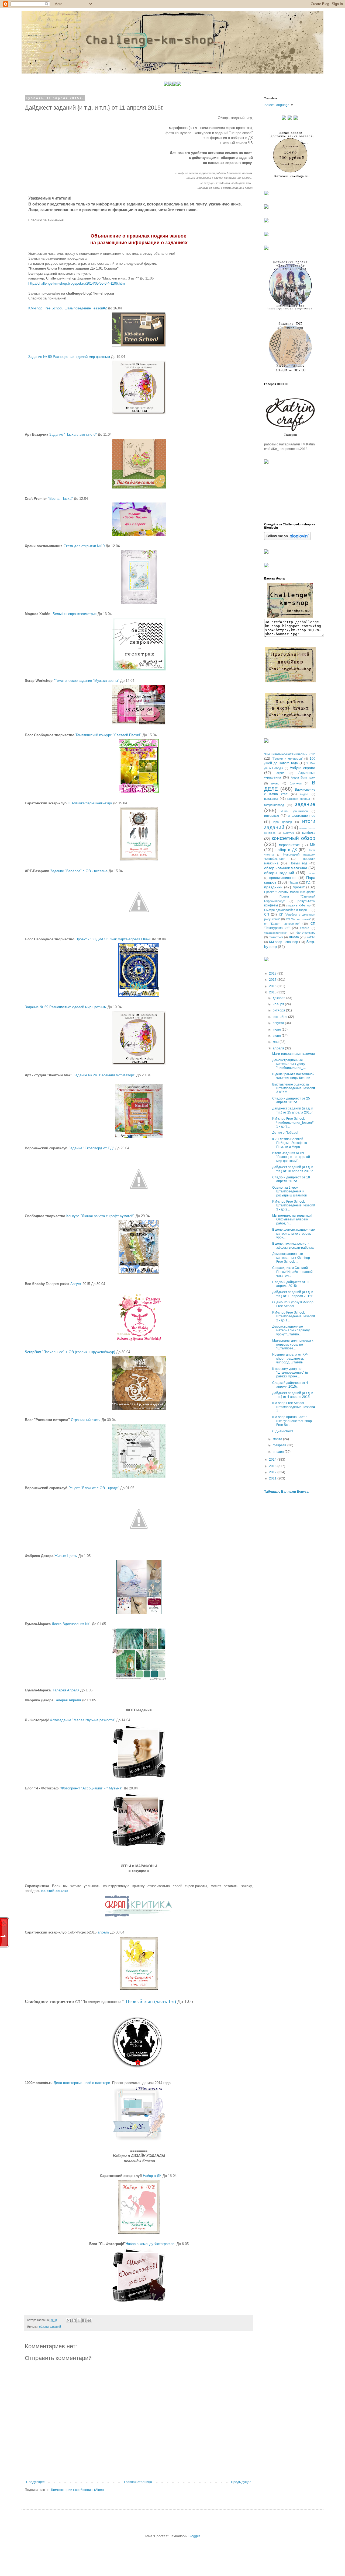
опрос (312, 873)
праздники (273, 887)
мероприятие (289, 845)
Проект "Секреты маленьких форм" (290, 892)
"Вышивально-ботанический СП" (290, 754)
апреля (279, 1048)
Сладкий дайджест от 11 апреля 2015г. (291, 1284)
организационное (283, 878)
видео (304, 794)
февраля (280, 1445)
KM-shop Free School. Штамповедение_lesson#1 (294, 1407)
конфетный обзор (294, 838)
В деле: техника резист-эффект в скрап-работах (293, 1245)
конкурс (289, 833)
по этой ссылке (55, 1891)
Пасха (293, 882)
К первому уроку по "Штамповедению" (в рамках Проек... (290, 1373)
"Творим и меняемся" (287, 759)
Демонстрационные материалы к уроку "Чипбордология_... (289, 1064)
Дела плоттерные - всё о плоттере (82, 2083)
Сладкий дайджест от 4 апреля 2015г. (290, 1385)
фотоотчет (276, 937)
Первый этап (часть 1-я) (151, 2001)
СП (267, 914)
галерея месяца (299, 799)
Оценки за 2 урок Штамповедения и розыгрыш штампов (289, 1191)
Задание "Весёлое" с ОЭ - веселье (79, 871)
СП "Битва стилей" (299, 919)
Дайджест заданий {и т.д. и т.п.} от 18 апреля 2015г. (293, 1169)
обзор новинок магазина (286, 868)
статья (305, 928)
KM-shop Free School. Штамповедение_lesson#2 (68, 308)
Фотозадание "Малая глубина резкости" (82, 1720)
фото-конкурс (306, 933)
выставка (271, 799)
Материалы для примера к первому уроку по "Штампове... (293, 1344)
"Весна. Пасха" (60, 499)
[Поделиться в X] (79, 2320)
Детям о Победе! (285, 1133)
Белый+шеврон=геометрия (75, 614)
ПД (308, 882)
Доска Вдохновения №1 (71, 1624)
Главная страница (138, 2482)
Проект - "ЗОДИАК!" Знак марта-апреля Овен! (113, 939)
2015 (273, 992)
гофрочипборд (274, 805)
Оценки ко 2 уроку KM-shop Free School (293, 1304)
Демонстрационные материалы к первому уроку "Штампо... (291, 1330)
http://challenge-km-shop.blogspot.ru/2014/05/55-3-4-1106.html (77, 283)
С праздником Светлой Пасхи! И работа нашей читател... (292, 1272)
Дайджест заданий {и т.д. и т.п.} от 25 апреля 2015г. (293, 1110)
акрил (280, 773)
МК (313, 845)
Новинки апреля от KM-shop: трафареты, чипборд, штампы (290, 1358)
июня (277, 1036)
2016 (273, 986)
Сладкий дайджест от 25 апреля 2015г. (291, 1100)
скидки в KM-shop (298, 905)
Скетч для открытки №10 (84, 546)
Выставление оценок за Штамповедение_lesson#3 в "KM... (294, 1088)
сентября (280, 1017)
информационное (302, 816)
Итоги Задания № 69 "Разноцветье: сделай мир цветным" (291, 1157)
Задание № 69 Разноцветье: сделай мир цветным (69, 357)
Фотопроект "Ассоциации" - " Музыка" (92, 1788)
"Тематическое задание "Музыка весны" (86, 681)
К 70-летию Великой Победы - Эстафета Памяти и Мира (290, 1143)
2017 (273, 980)
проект (299, 887)
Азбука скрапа (303, 768)
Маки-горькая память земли (294, 1054)
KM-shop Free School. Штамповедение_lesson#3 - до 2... (294, 1205)
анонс (275, 783)
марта (278, 1439)
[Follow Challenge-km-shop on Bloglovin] (287, 539)
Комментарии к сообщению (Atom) (77, 2490)
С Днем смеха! (283, 1431)
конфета (309, 833)
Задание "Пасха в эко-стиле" (73, 434)
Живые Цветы (66, 1556)
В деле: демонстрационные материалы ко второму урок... (294, 1233)
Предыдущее (241, 2482)
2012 (273, 1472)
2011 (273, 1478)
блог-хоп (296, 783)
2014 (273, 1460)
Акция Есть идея (303, 777)
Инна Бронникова (294, 811)
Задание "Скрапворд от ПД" (91, 1148)
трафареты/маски (276, 933)
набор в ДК (286, 850)
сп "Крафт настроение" (282, 924)
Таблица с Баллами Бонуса (286, 1492)
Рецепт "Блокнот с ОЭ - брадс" (94, 1488)
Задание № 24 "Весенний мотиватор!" (104, 1075)
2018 (273, 973)
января (279, 1452)
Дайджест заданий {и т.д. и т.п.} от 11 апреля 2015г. (293, 1294)
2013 (273, 1466)
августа (279, 1023)
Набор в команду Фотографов (150, 2244)
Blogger (194, 2536)
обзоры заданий (50, 2327)
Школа (294, 937)
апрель (103, 1932)
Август (76, 1284)
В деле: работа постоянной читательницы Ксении (293, 1076)
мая (276, 1042)
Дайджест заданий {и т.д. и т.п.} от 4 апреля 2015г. (293, 1395)
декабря (280, 998)
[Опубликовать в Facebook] (84, 2320)
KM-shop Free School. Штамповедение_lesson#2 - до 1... (294, 1316)
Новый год (298, 863)
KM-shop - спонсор (284, 942)
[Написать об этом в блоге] (74, 2320)
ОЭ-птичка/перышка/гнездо (90, 803)
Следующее (35, 2482)
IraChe (311, 937)
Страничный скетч (86, 1420)
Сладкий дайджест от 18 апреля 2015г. (291, 1179)
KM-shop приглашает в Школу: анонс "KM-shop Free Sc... (292, 1421)
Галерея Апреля (66, 1690)
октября (279, 1010)
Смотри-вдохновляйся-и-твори (285, 910)
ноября (279, 1004)
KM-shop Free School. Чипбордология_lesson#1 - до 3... (293, 1123)
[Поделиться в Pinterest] (89, 2320)
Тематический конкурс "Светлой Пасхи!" (108, 735)
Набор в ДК (152, 2176)
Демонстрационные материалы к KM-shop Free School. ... (291, 1258)
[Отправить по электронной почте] (69, 2320)
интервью (272, 816)
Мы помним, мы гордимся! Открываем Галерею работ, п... (292, 1219)
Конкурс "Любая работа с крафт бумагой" (100, 1216)
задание (305, 804)
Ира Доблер (283, 822)
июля (277, 1029)
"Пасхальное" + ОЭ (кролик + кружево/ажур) (70, 1352)
